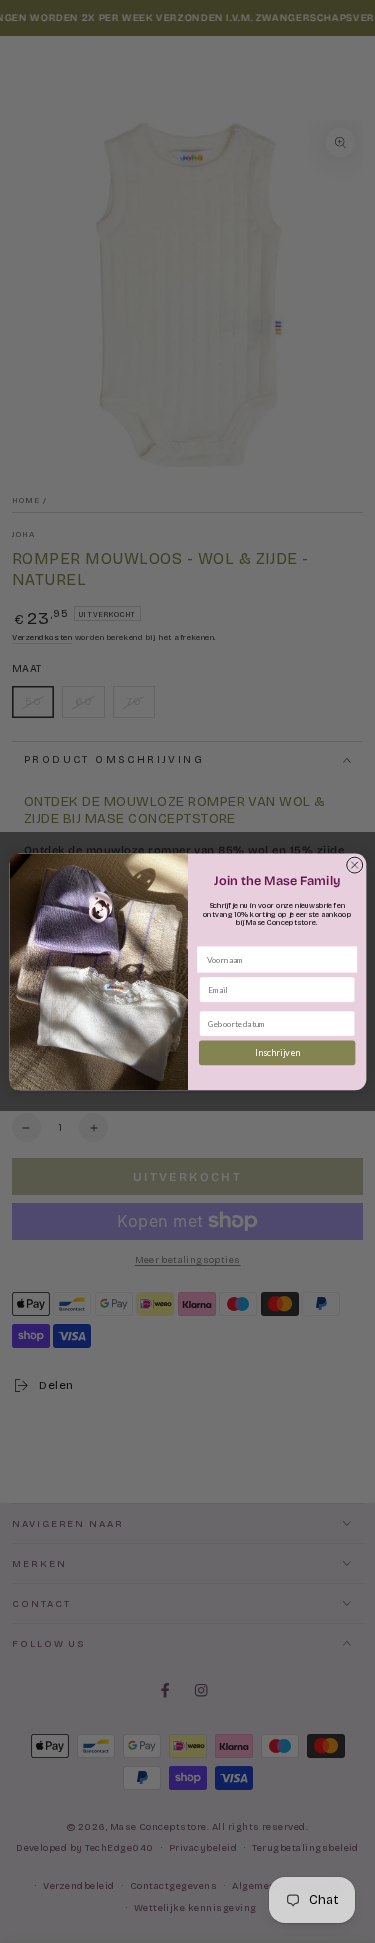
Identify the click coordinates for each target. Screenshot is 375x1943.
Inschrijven (276, 1052)
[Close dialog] (354, 865)
